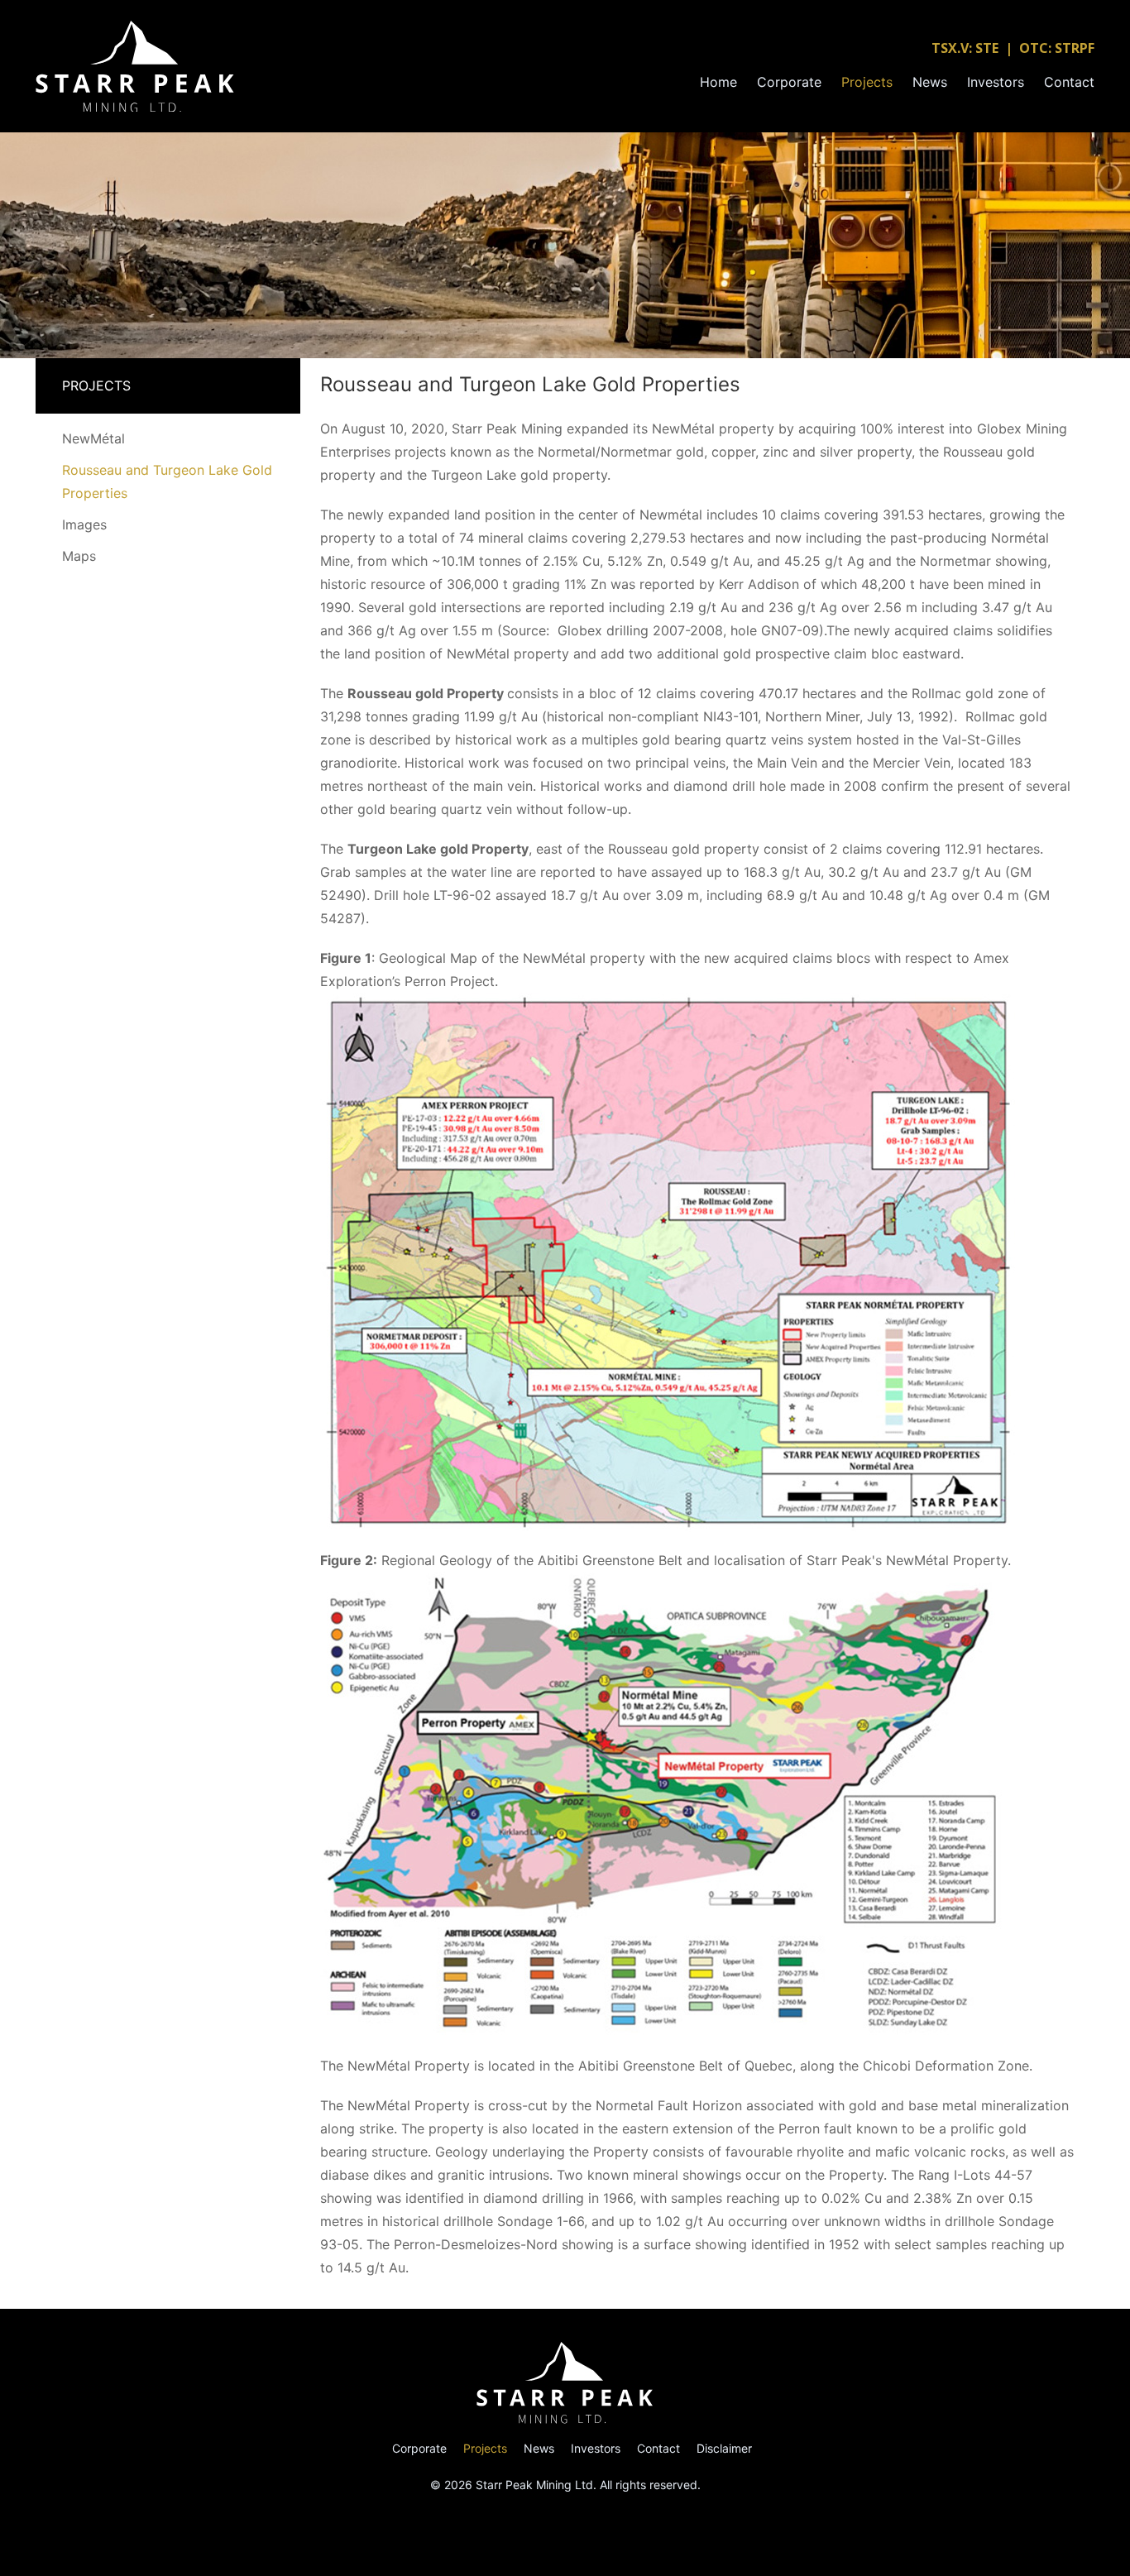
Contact (1069, 82)
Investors (996, 82)
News (930, 82)
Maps (79, 556)
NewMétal (93, 438)
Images (84, 524)
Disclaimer (724, 2448)
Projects (867, 82)
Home (718, 82)
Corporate (789, 82)
